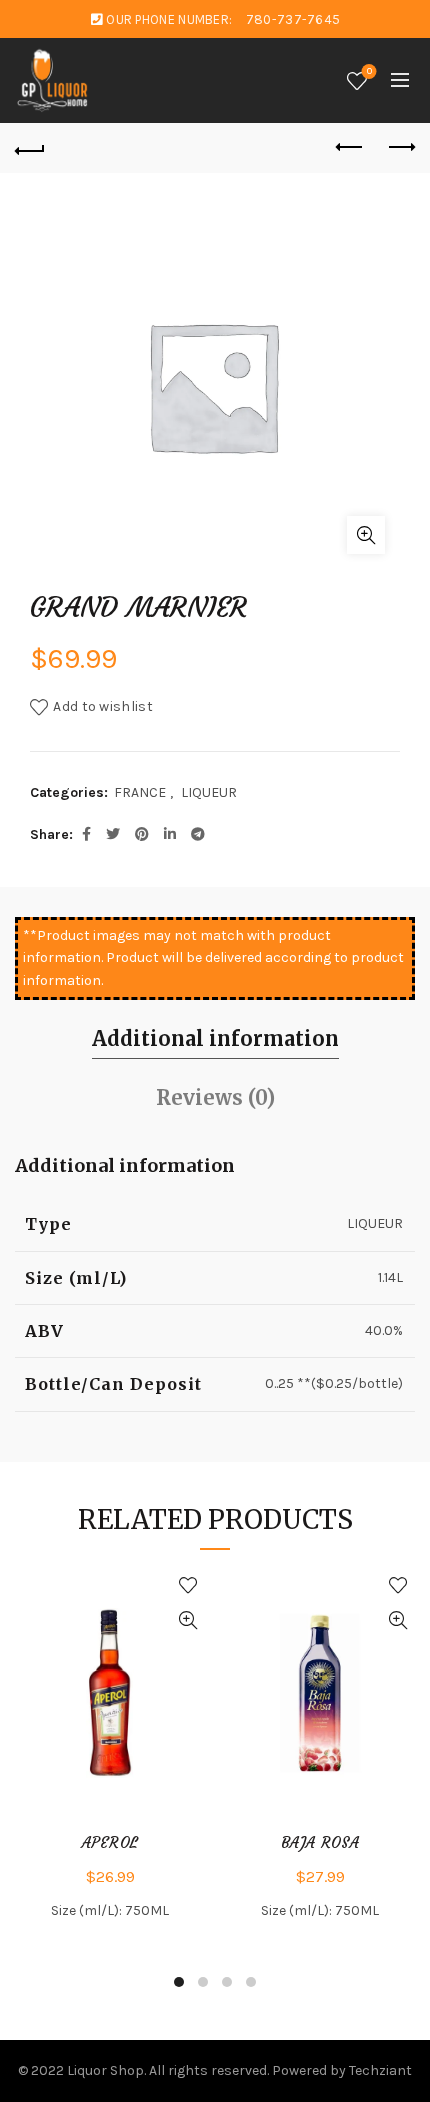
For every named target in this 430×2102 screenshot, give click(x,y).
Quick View (187, 1620)
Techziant (380, 2070)
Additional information (215, 1038)
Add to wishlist (103, 706)
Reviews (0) (215, 1097)
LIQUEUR (209, 792)
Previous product (350, 148)
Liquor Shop (105, 2070)
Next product (400, 148)
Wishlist (369, 71)
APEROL (110, 1843)
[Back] (30, 148)
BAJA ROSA (320, 1843)
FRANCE (140, 792)
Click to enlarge (366, 535)
